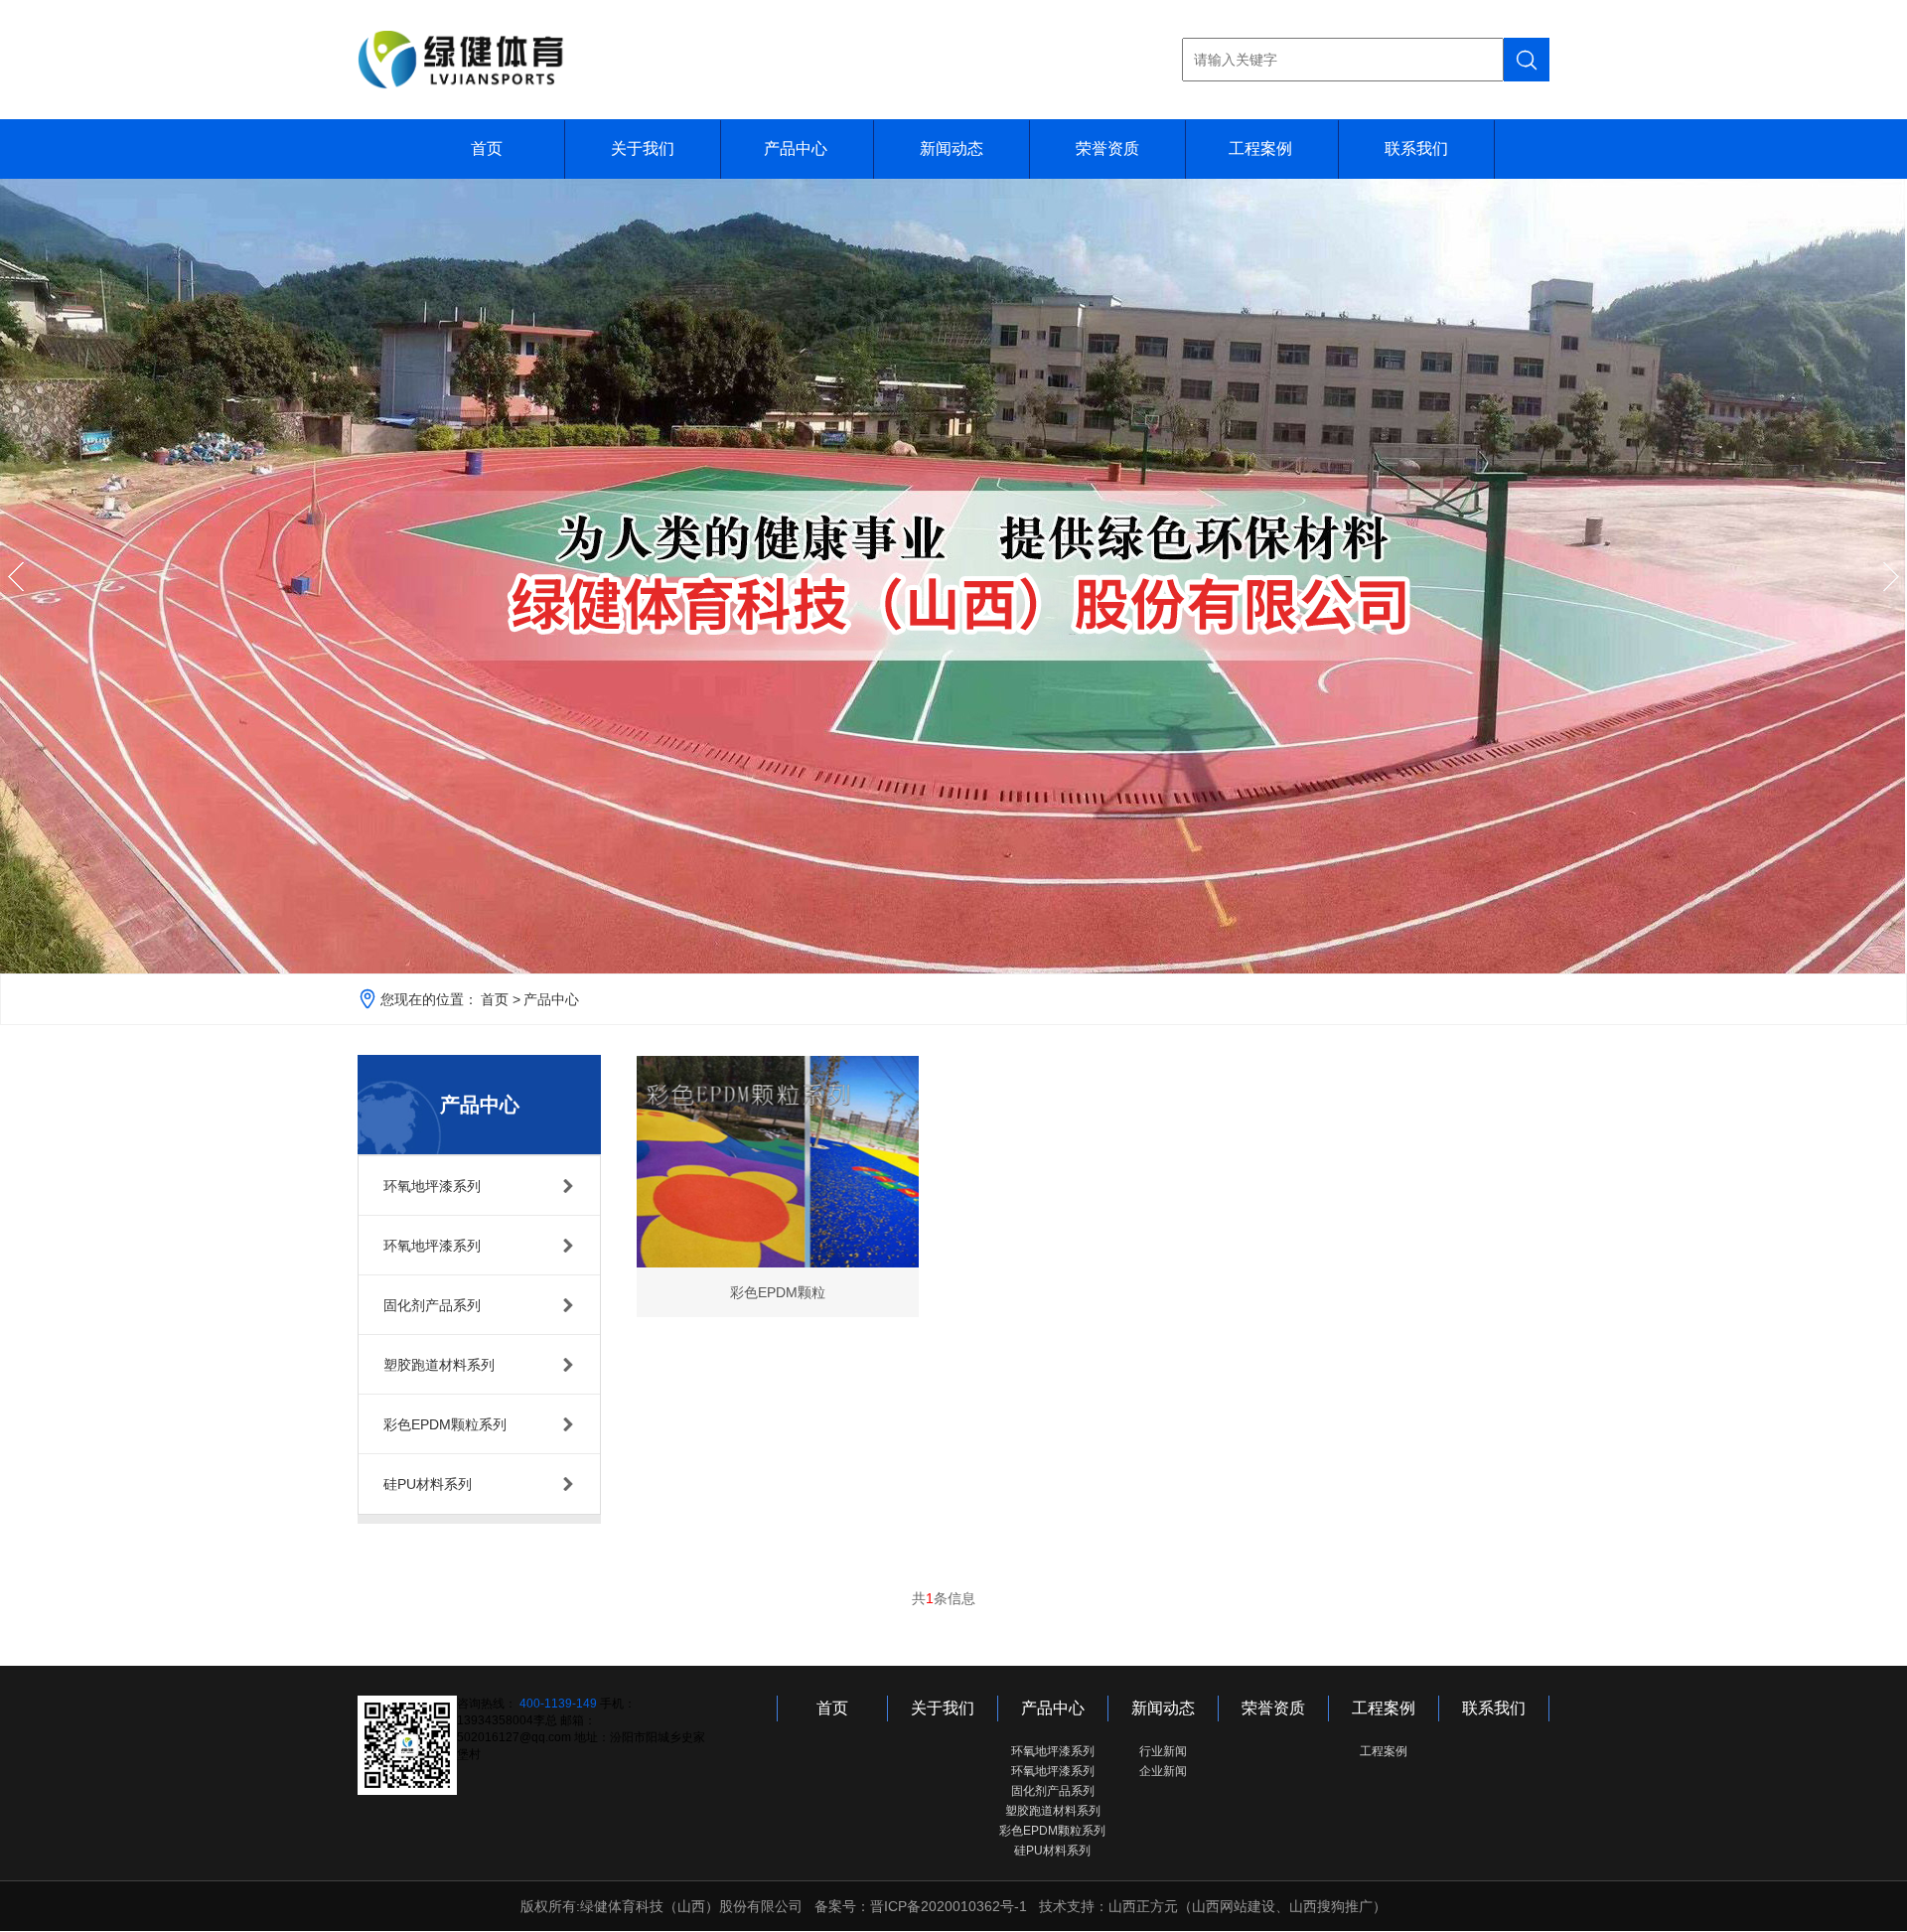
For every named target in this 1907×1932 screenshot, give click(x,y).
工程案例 (1260, 149)
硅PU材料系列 (1052, 1851)
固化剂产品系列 (1053, 1791)
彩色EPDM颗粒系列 (1052, 1831)
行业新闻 (1163, 1751)
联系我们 (1416, 149)
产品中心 (796, 149)
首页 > (501, 999)
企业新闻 (1163, 1771)
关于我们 (643, 149)
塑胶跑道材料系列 (1053, 1811)
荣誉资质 (1107, 149)
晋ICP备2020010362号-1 (949, 1906)
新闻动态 (952, 149)
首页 (487, 149)
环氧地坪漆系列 (1053, 1751)
